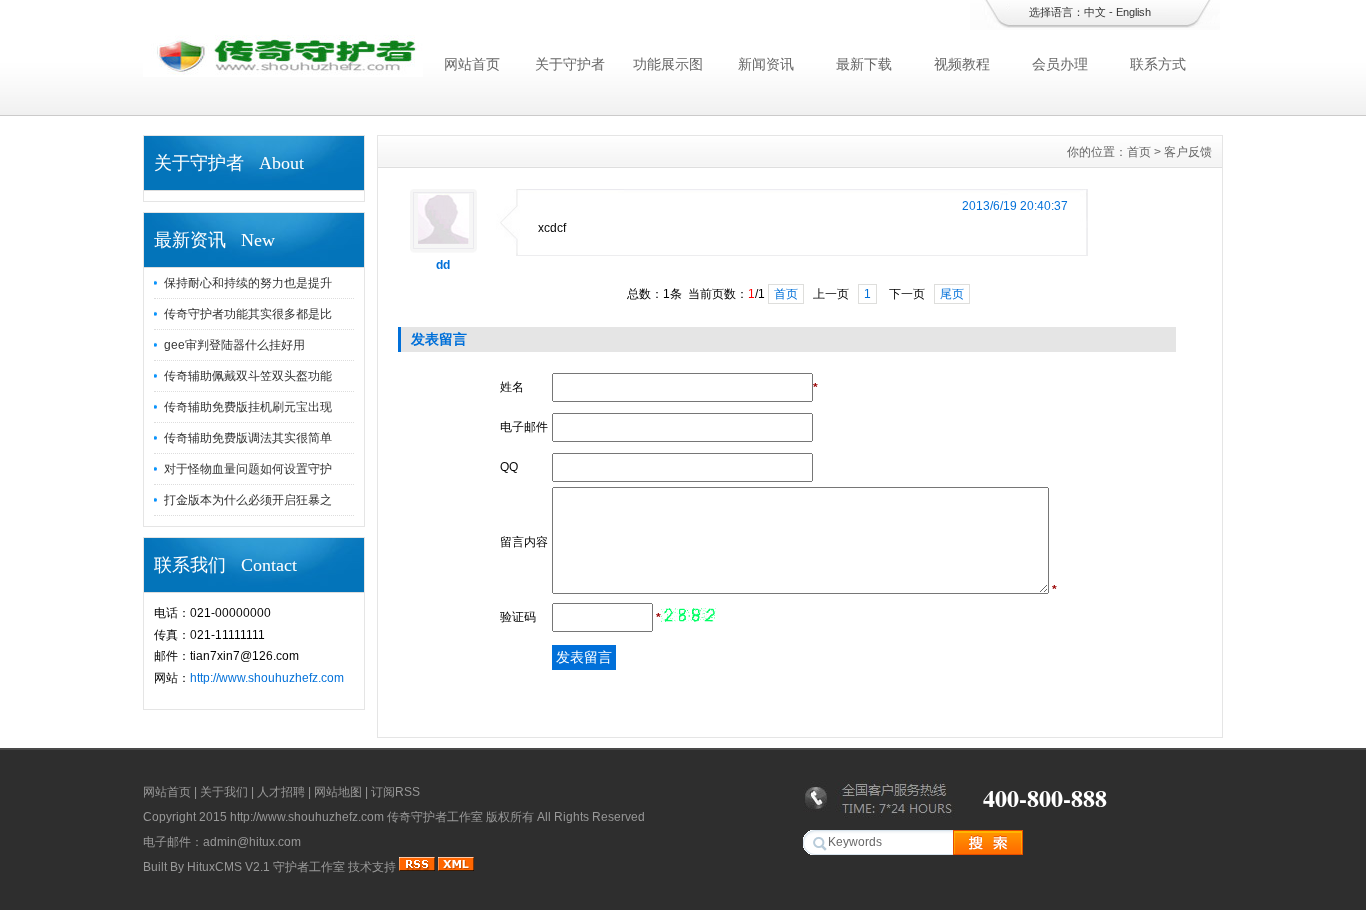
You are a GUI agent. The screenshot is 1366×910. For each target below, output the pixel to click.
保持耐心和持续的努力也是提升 (248, 283)
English (1133, 12)
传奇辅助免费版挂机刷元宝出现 (248, 407)
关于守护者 (570, 64)
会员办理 (1060, 64)
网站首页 (472, 64)
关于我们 (224, 792)
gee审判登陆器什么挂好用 (234, 345)
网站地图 (338, 792)
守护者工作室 (309, 867)
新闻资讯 (766, 64)
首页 (1139, 152)
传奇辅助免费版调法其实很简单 (248, 438)
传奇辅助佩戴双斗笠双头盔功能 (248, 376)
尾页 (952, 294)
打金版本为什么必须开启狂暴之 (248, 500)
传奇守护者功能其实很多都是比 (248, 314)
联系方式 (1158, 64)
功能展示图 (668, 64)
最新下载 (864, 64)
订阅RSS (395, 792)
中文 (1095, 12)
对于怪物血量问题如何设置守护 (248, 469)
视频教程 (962, 64)
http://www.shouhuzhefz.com (267, 678)
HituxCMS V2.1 (228, 867)
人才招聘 (281, 792)
